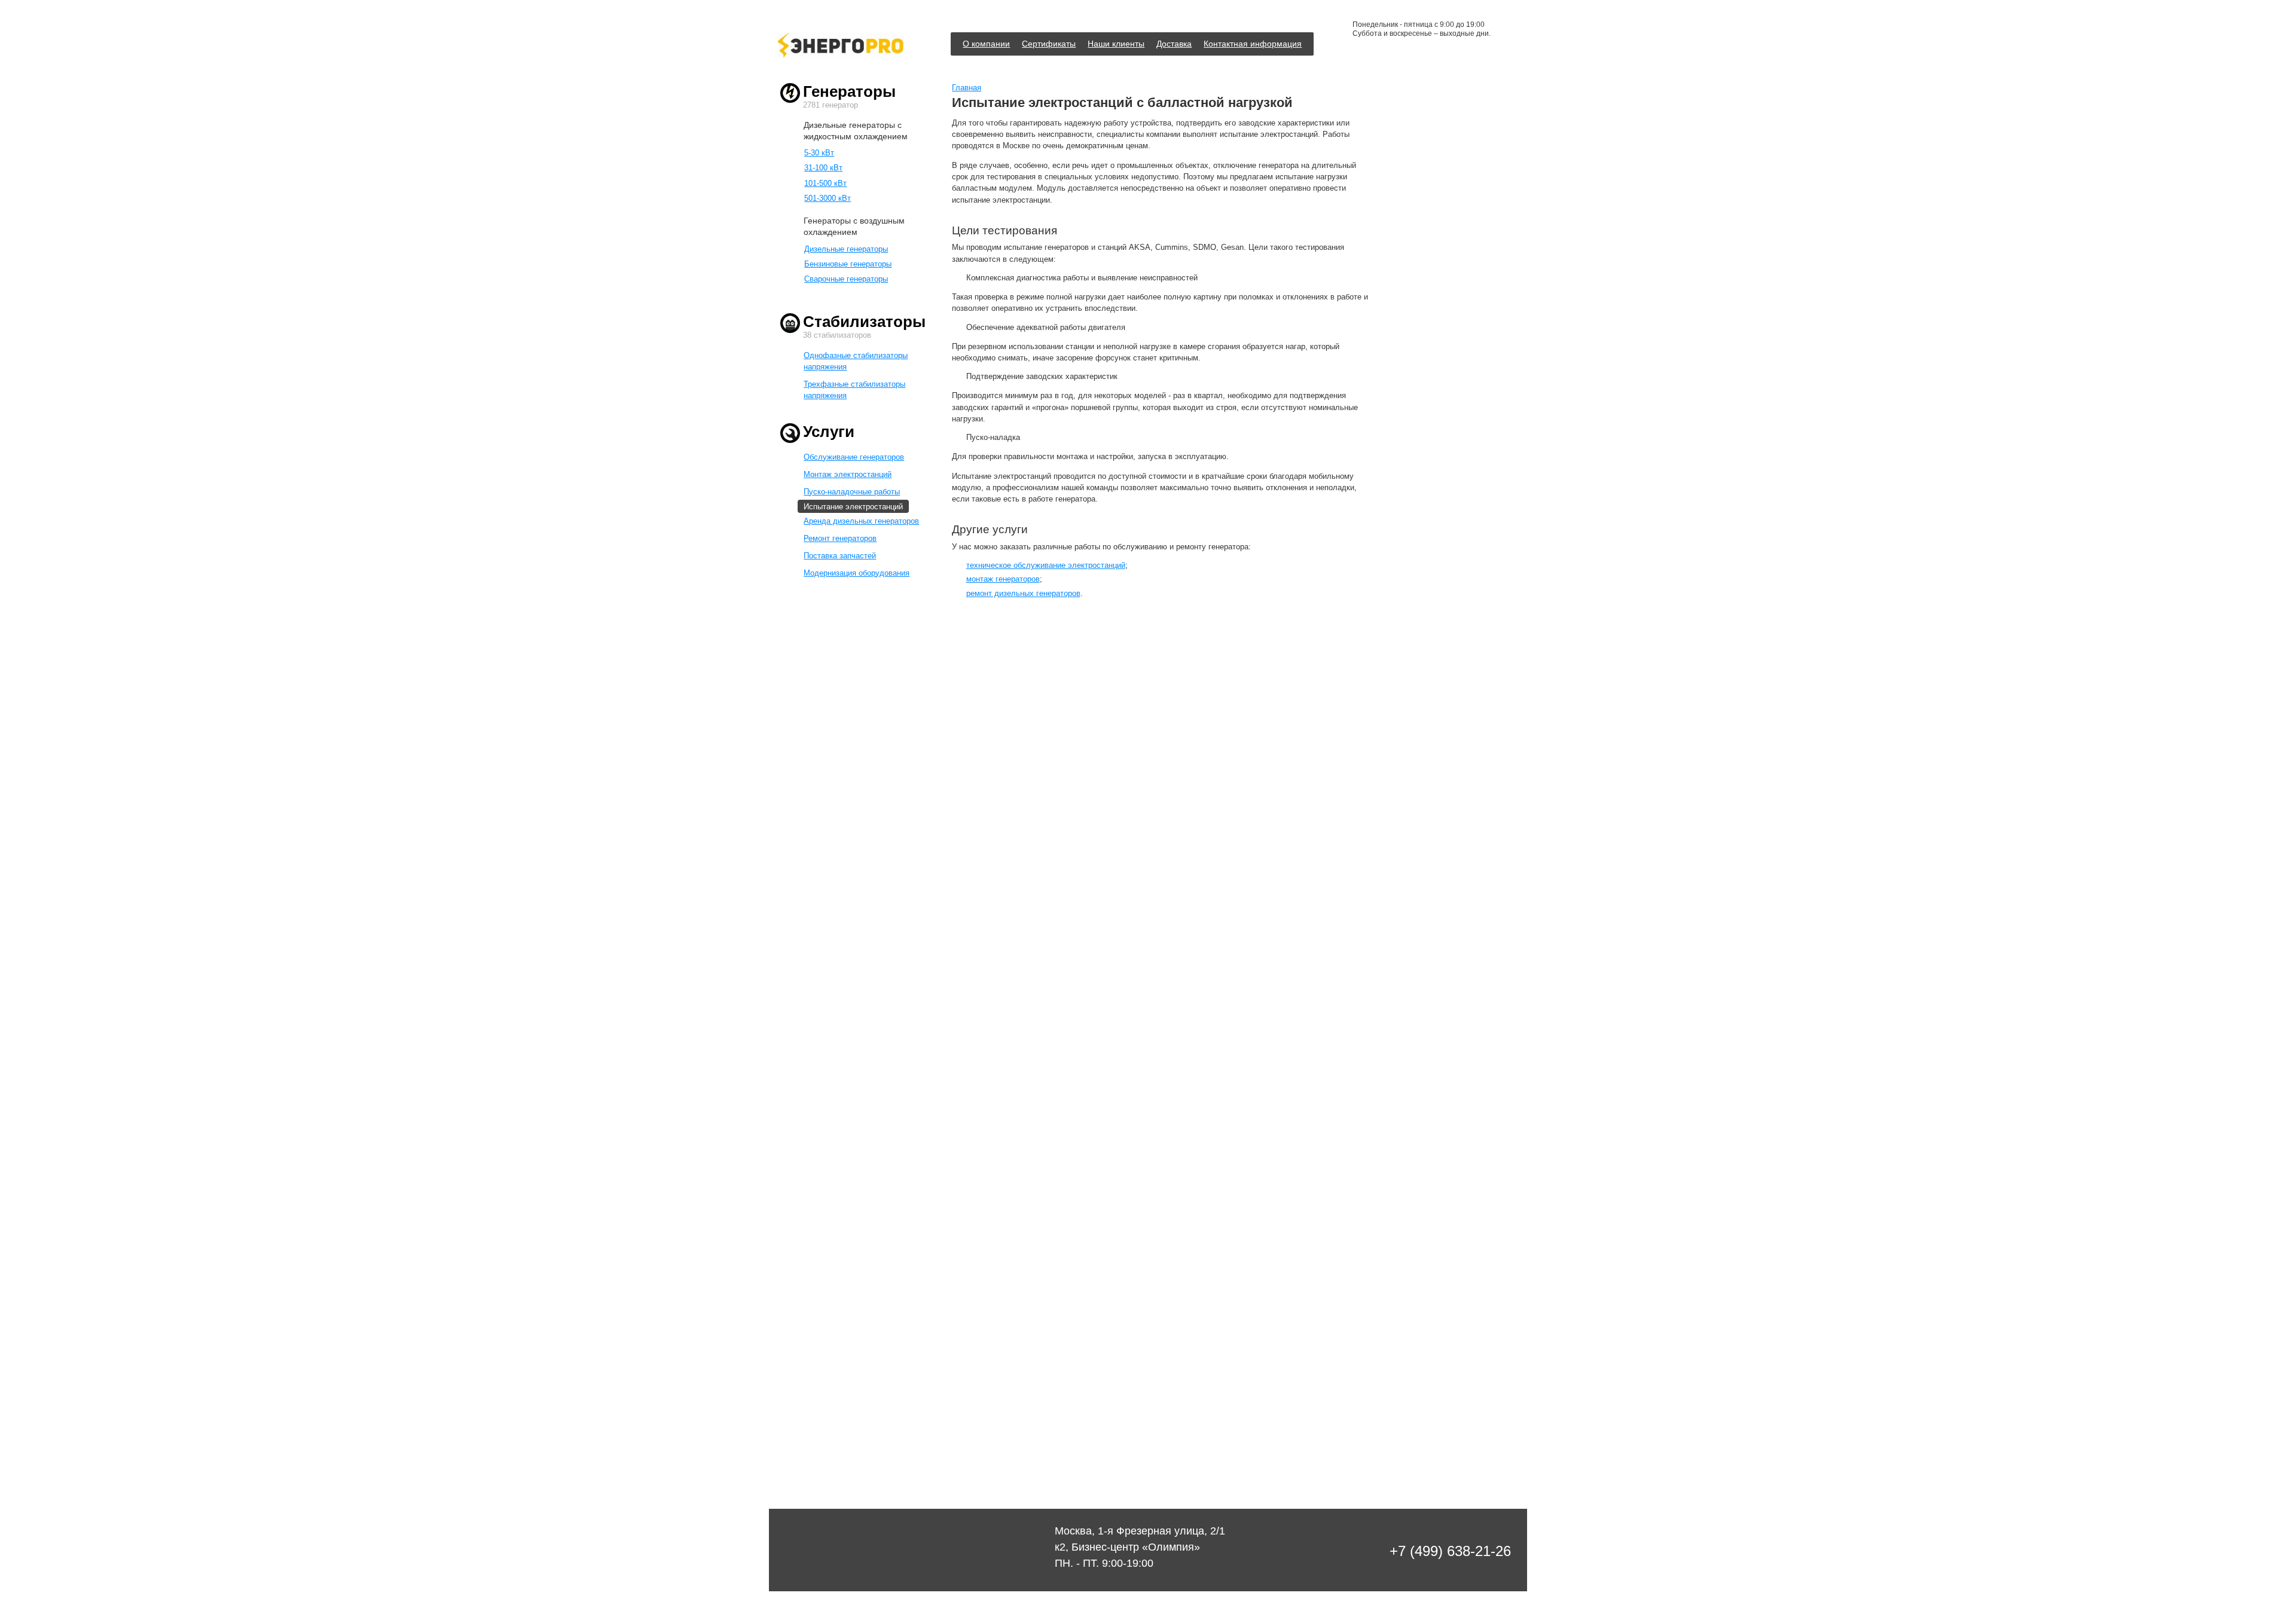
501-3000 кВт (828, 198)
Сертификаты (1049, 44)
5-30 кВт (819, 153)
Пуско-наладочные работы (852, 492)
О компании (986, 44)
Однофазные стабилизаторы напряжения (856, 361)
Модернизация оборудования (857, 573)
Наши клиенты (1116, 44)
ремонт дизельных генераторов (1023, 593)
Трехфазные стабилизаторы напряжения (854, 390)
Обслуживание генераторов (854, 457)
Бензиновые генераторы (848, 264)
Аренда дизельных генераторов (861, 521)
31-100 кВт (823, 168)
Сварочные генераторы (846, 279)
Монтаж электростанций (848, 474)
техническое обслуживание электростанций (1046, 565)
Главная (967, 88)
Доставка (1174, 44)
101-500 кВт (825, 183)
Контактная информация (1253, 44)
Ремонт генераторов (840, 538)
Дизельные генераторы (846, 249)
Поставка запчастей (840, 556)
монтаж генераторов (1003, 579)
